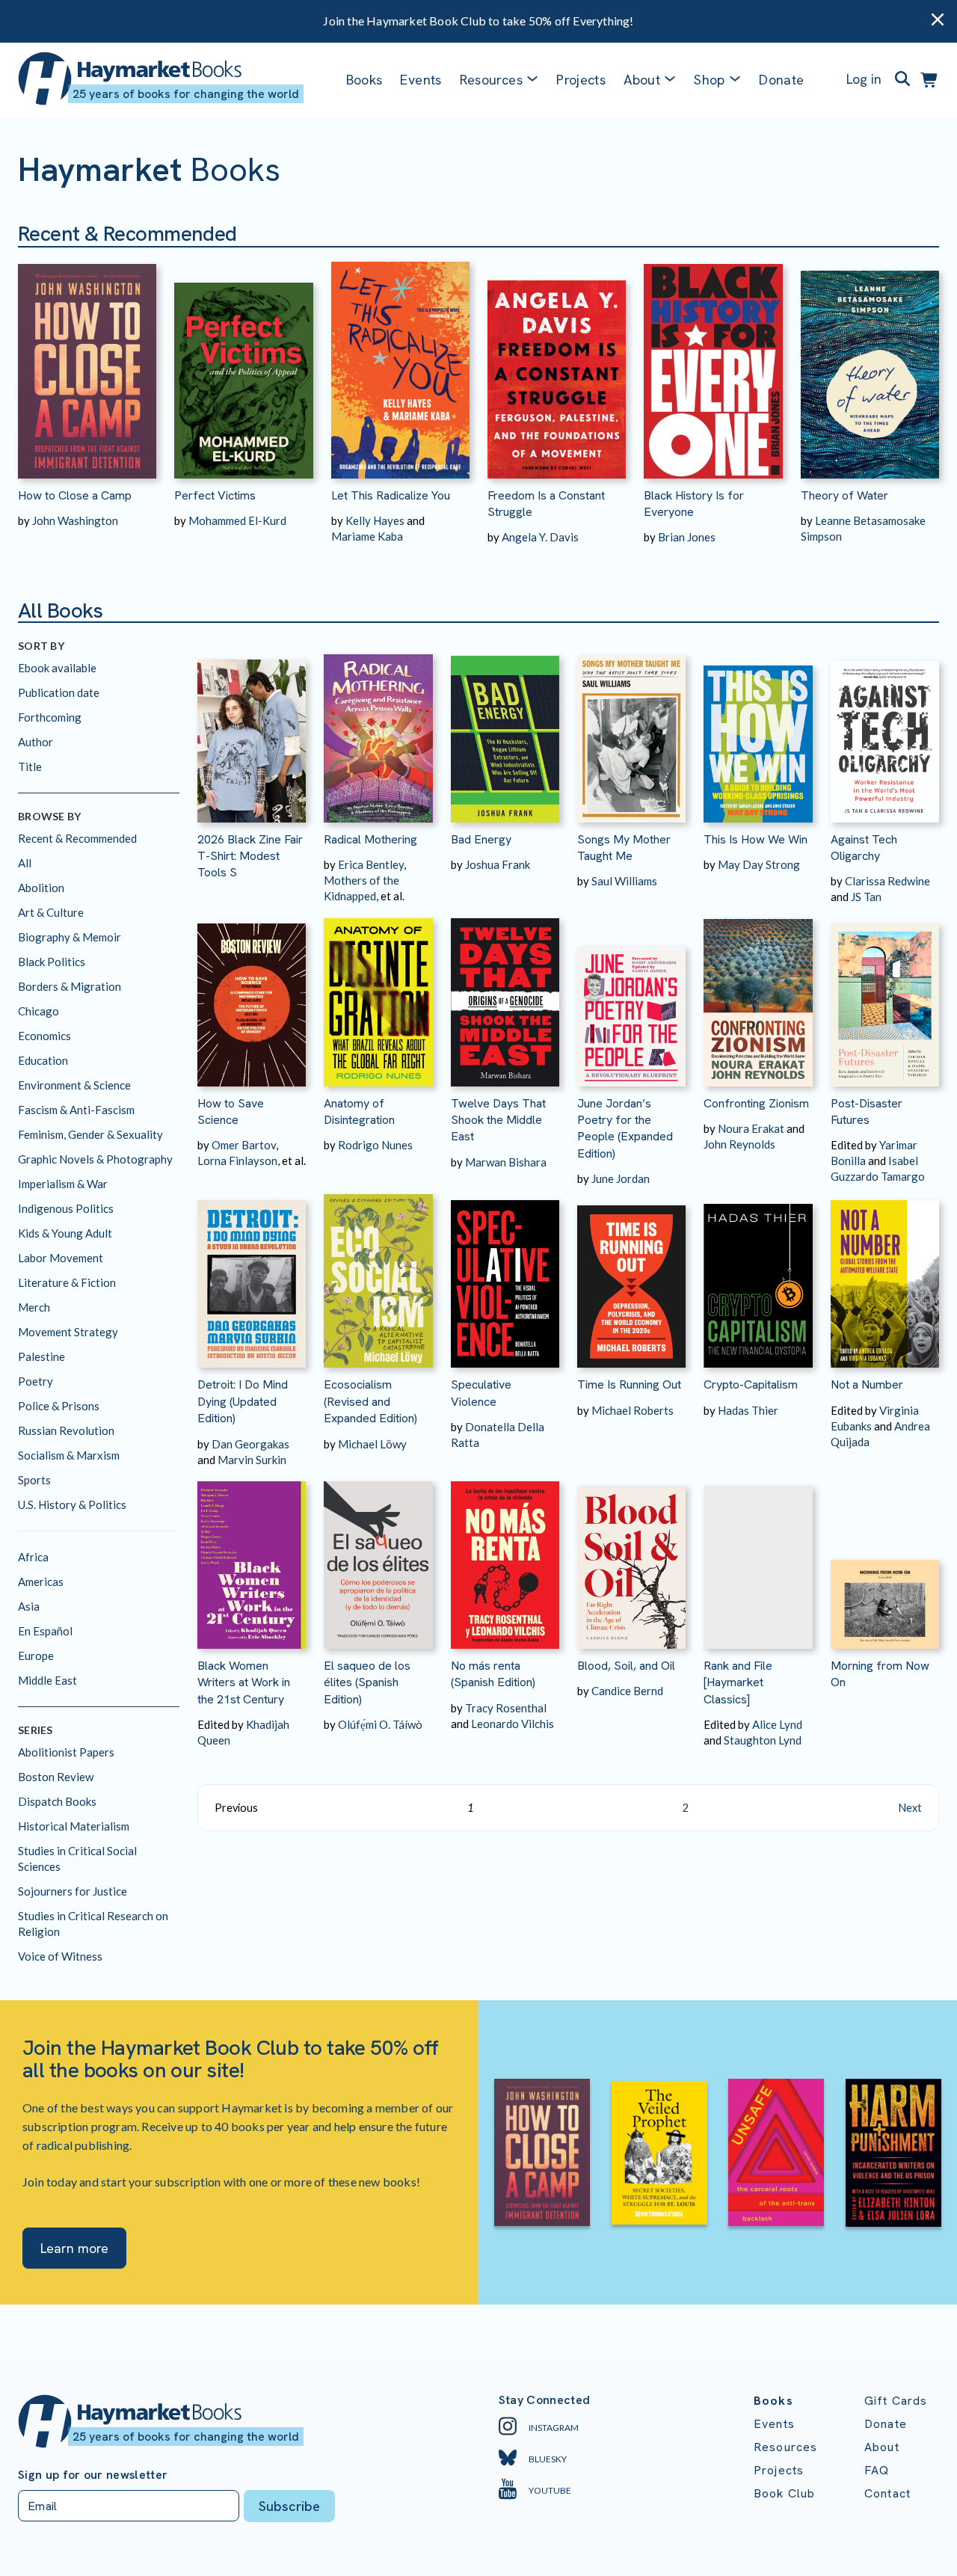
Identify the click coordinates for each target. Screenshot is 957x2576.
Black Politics (52, 962)
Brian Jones (687, 537)
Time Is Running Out (629, 1384)
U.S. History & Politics (72, 1504)
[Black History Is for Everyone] (713, 363)
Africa (33, 1557)
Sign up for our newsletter (93, 2475)
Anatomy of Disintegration (359, 1112)
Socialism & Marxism (69, 1455)
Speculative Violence (481, 1393)
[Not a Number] (885, 1277)
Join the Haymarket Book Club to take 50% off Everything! (478, 21)
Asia (29, 1606)
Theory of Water (844, 495)
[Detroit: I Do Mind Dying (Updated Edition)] (252, 1277)
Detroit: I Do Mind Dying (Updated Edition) (243, 1401)
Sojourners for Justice (73, 1891)
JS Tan (866, 897)
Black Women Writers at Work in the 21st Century (244, 1682)
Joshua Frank (498, 864)
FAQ (877, 2470)
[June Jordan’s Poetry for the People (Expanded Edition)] (631, 995)
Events (421, 80)
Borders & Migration (70, 986)
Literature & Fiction (67, 1282)
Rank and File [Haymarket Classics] (738, 1682)
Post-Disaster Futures (867, 1112)
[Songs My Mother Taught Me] (631, 731)
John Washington (75, 520)
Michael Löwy (372, 1444)
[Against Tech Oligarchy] (885, 731)
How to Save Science (231, 1112)
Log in (864, 79)
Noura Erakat (751, 1128)
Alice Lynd (777, 1724)
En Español (45, 1631)
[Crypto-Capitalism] (758, 1277)
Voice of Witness (60, 1956)
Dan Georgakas (250, 1444)
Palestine (41, 1356)
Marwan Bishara (506, 1162)
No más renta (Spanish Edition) (493, 1674)
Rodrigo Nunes (375, 1145)
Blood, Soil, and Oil (626, 1666)
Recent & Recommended (77, 838)
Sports (34, 1480)
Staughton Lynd (763, 1740)
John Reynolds (739, 1144)
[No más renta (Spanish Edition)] (505, 1558)
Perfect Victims (215, 495)
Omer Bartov (244, 1145)
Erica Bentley (371, 864)
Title (30, 766)
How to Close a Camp (75, 495)
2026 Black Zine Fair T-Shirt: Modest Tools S (250, 856)
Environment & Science (74, 1085)
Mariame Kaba (367, 536)
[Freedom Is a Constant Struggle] (557, 363)
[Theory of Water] (870, 363)
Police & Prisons (59, 1406)
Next (910, 1808)
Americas (41, 1581)
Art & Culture (51, 912)
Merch (34, 1307)
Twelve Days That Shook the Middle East (498, 1120)
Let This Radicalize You (391, 495)
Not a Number (867, 1384)
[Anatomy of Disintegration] (378, 995)
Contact (887, 2493)
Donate (781, 80)
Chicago (39, 1011)
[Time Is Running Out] (631, 1277)
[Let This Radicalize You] (400, 363)
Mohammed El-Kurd (237, 520)
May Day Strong (759, 864)
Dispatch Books (57, 1801)
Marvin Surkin (252, 1460)
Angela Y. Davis (540, 537)
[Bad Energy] (505, 731)
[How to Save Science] (252, 995)
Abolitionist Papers (66, 1752)
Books (364, 80)
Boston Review (56, 1777)
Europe (36, 1656)
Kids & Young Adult (65, 1233)
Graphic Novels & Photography (95, 1159)
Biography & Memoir (70, 937)
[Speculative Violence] (505, 1277)
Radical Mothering (370, 839)
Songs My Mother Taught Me (624, 848)
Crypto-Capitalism (751, 1384)
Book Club (784, 2493)
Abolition (41, 888)
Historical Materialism (74, 1826)
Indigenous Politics (66, 1208)
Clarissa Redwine (887, 881)
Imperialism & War (63, 1184)
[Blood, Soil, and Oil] (631, 1558)
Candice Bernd (627, 1691)
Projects (581, 80)
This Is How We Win (756, 839)
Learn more (74, 2248)
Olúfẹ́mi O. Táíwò (380, 1724)
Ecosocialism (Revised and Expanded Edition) (370, 1401)
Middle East (47, 1680)
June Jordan (621, 1178)
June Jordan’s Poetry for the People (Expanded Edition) (625, 1128)
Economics (44, 1036)
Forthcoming (50, 717)
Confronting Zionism (756, 1103)
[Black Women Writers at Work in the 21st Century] (252, 1558)
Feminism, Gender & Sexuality (90, 1134)
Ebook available (57, 668)
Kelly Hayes (375, 520)
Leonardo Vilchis (513, 1724)
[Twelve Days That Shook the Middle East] (505, 995)
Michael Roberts (633, 1410)
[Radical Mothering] (378, 731)
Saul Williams (624, 881)
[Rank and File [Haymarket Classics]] (758, 1558)
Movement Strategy (68, 1332)
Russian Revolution (66, 1430)
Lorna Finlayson (237, 1161)
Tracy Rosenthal (506, 1708)
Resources (491, 80)
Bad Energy (481, 839)
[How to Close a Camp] (87, 363)
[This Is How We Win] (758, 731)
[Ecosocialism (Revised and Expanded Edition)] (378, 1277)
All (25, 863)
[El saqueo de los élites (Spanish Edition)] (378, 1558)
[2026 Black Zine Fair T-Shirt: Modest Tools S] (252, 731)
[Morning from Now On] (885, 1558)
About (882, 2447)
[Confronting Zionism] (758, 995)
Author (36, 742)
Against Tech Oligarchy (864, 848)
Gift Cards (896, 2401)
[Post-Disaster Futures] (885, 995)
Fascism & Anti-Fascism (76, 1110)
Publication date (59, 692)
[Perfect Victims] (243, 363)
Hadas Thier (748, 1410)
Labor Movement (61, 1258)
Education (43, 1060)
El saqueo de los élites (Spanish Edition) (367, 1682)
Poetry (36, 1381)
